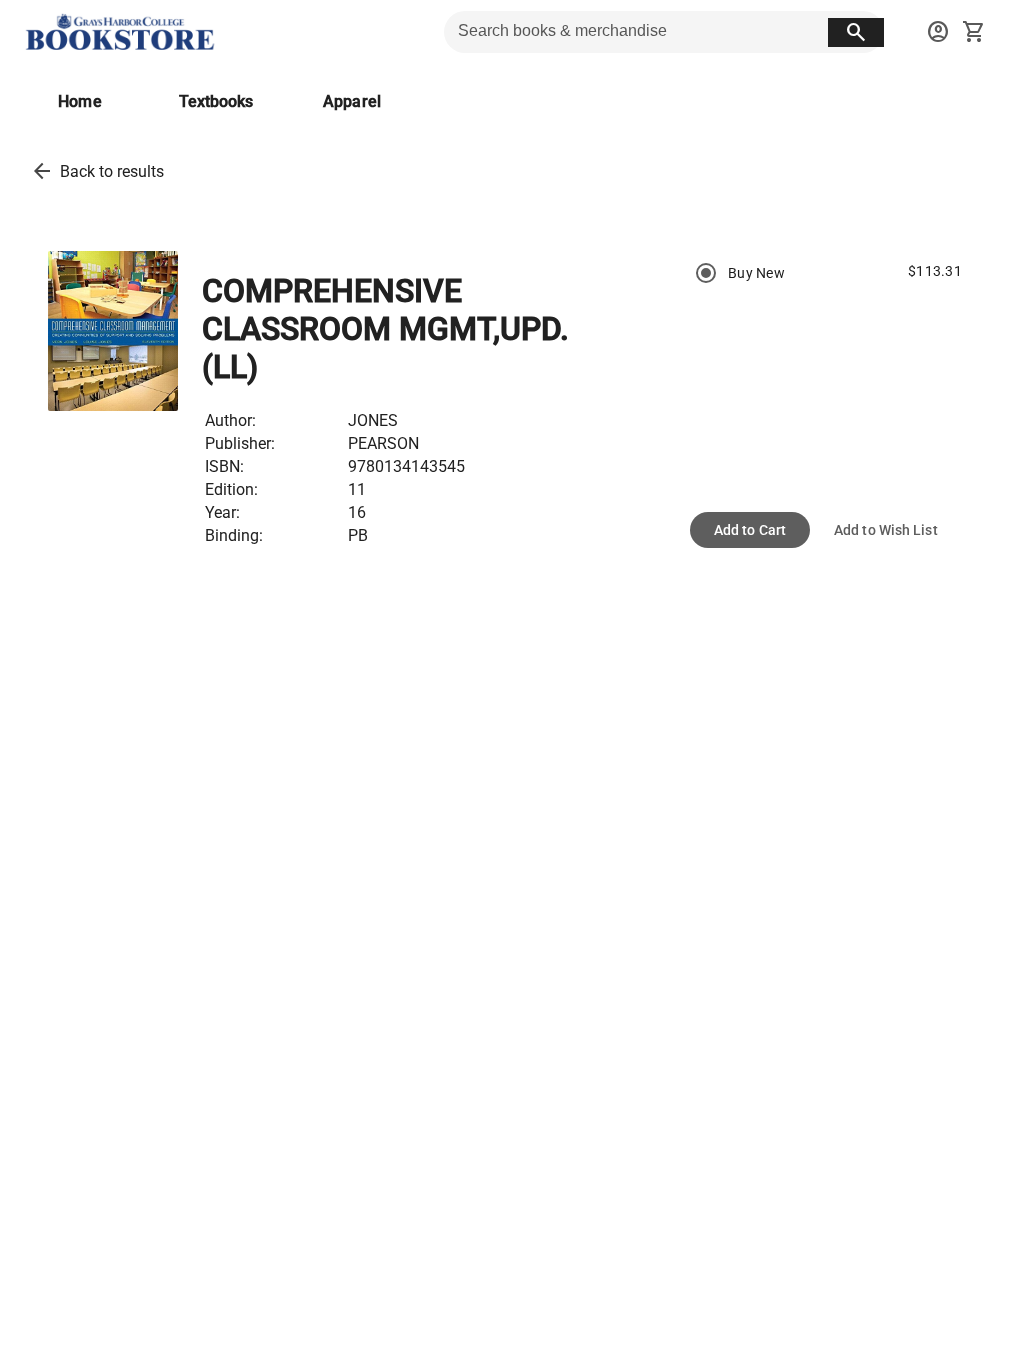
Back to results (112, 171)
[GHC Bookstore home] (120, 32)
